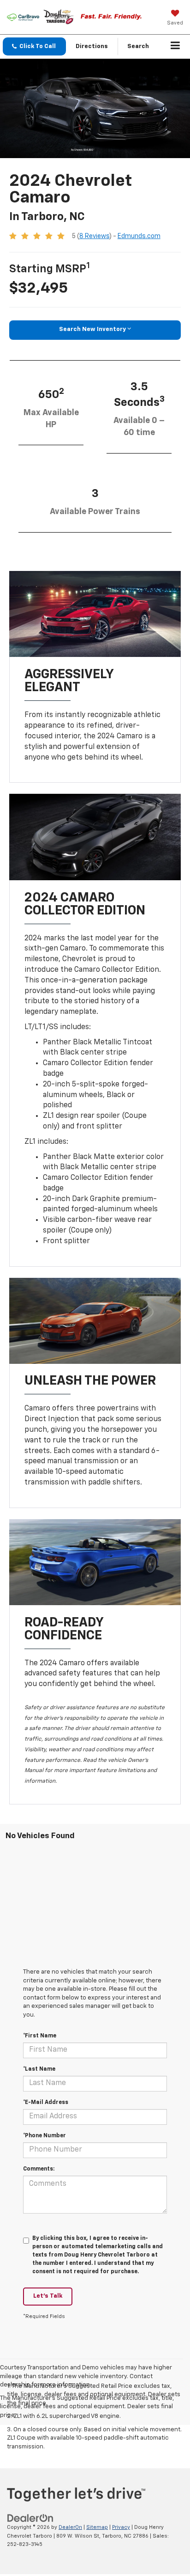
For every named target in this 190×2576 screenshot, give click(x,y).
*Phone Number (45, 2136)
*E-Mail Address (46, 2103)
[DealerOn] (30, 2518)
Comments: (39, 2169)
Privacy (121, 2527)
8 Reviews (94, 236)
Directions (92, 46)
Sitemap (97, 2527)
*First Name (40, 2036)
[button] (34, 46)
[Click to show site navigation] (175, 47)
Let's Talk (48, 2296)
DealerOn (70, 2527)
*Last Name (39, 2069)
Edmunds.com (139, 236)
